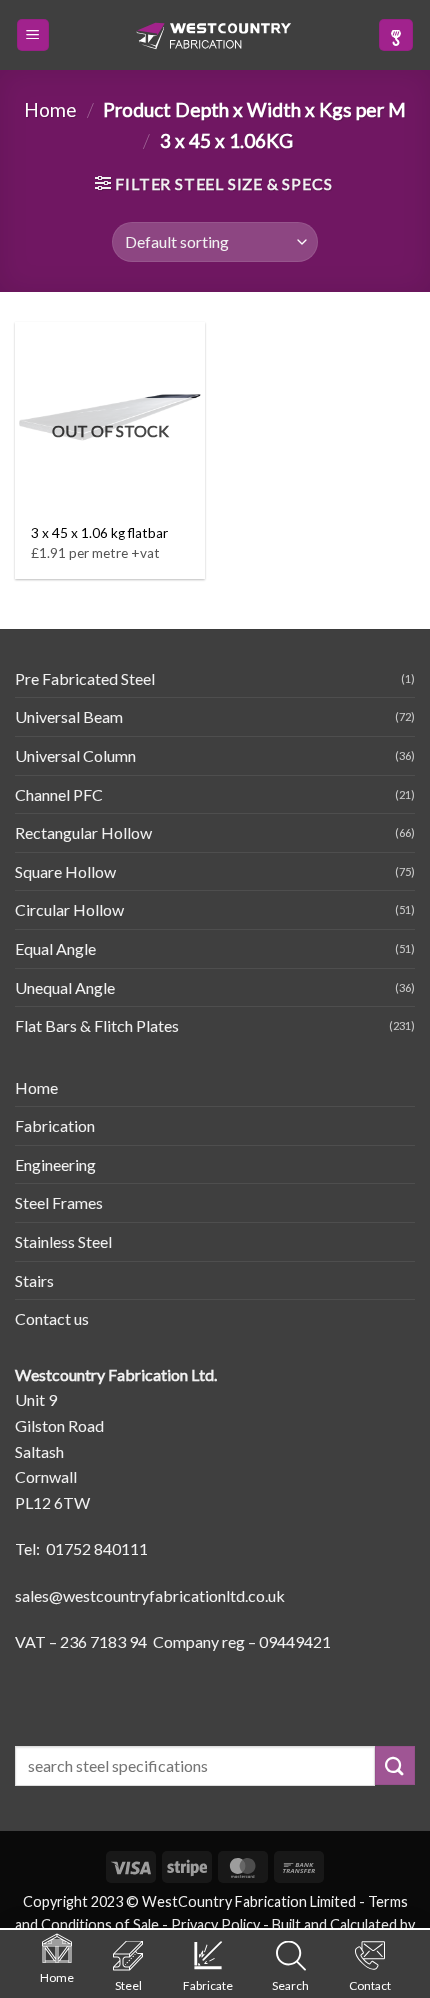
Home (50, 109)
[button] (33, 35)
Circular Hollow (69, 909)
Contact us (52, 1318)
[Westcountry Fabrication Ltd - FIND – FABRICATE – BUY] (214, 36)
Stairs (34, 1280)
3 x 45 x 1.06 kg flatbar (99, 533)
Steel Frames (59, 1202)
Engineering (55, 1164)
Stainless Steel (63, 1241)
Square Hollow (65, 871)
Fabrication (55, 1125)
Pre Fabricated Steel (85, 678)
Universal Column (75, 755)
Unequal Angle (65, 987)
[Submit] (395, 1765)
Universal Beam (69, 716)
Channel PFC (59, 794)
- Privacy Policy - (215, 1924)
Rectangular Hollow (83, 832)
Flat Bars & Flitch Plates (97, 1025)
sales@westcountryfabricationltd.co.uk (150, 1595)
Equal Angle (55, 948)
